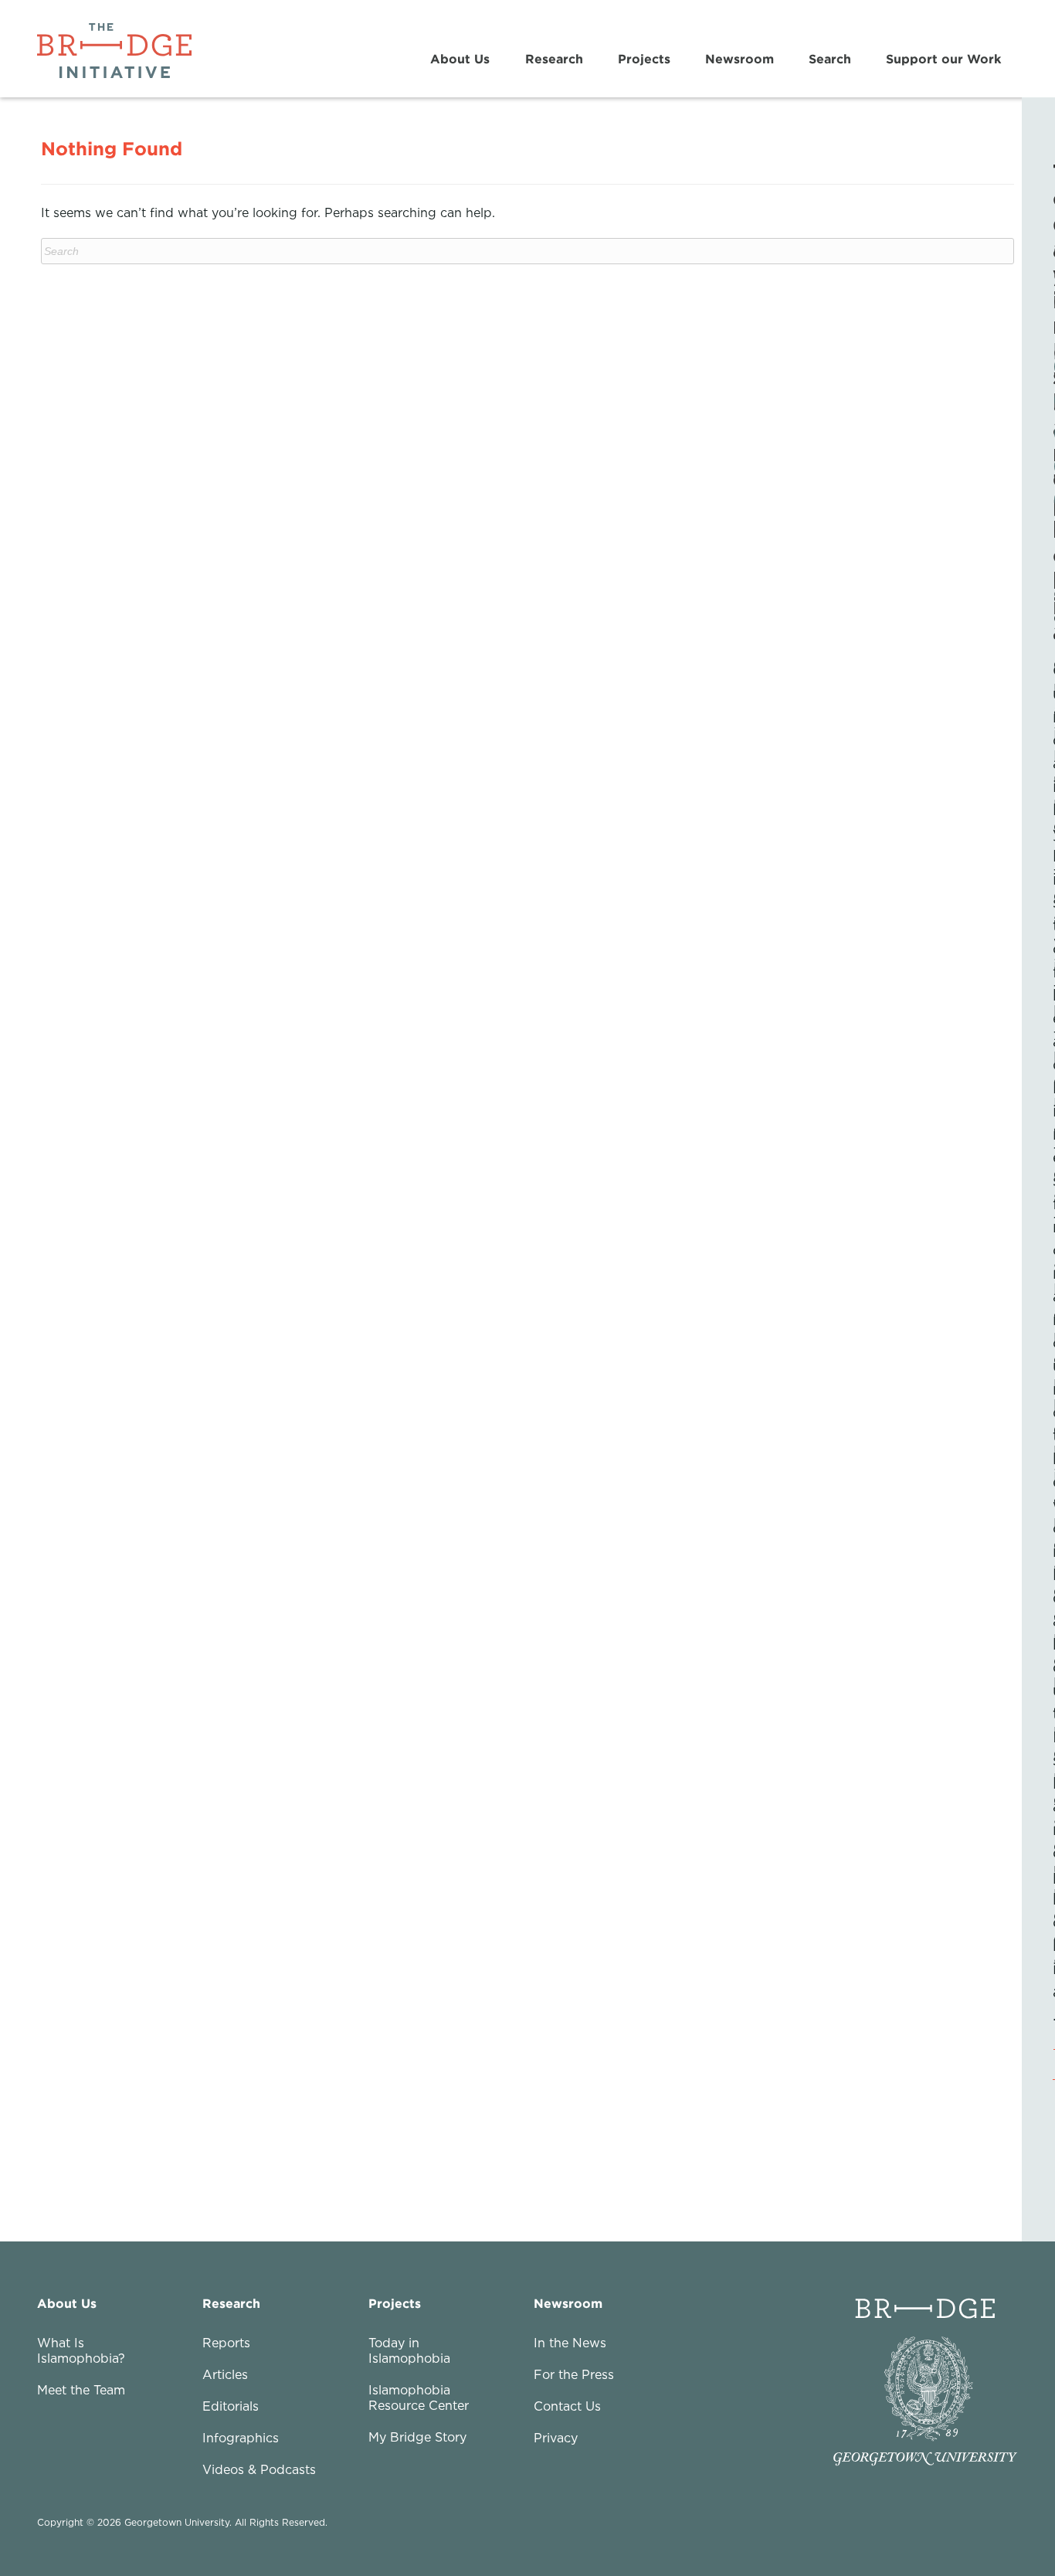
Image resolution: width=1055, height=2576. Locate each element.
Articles (225, 2374)
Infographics (241, 2438)
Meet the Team (81, 2390)
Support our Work (943, 59)
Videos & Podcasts (259, 2469)
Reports (226, 2343)
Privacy (556, 2438)
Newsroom (740, 59)
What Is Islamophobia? (81, 2350)
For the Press (574, 2374)
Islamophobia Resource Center (419, 2398)
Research (554, 59)
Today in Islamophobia (409, 2350)
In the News (570, 2343)
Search (830, 59)
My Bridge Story (417, 2437)
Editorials (231, 2406)
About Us (460, 59)
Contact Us (567, 2406)
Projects (644, 59)
